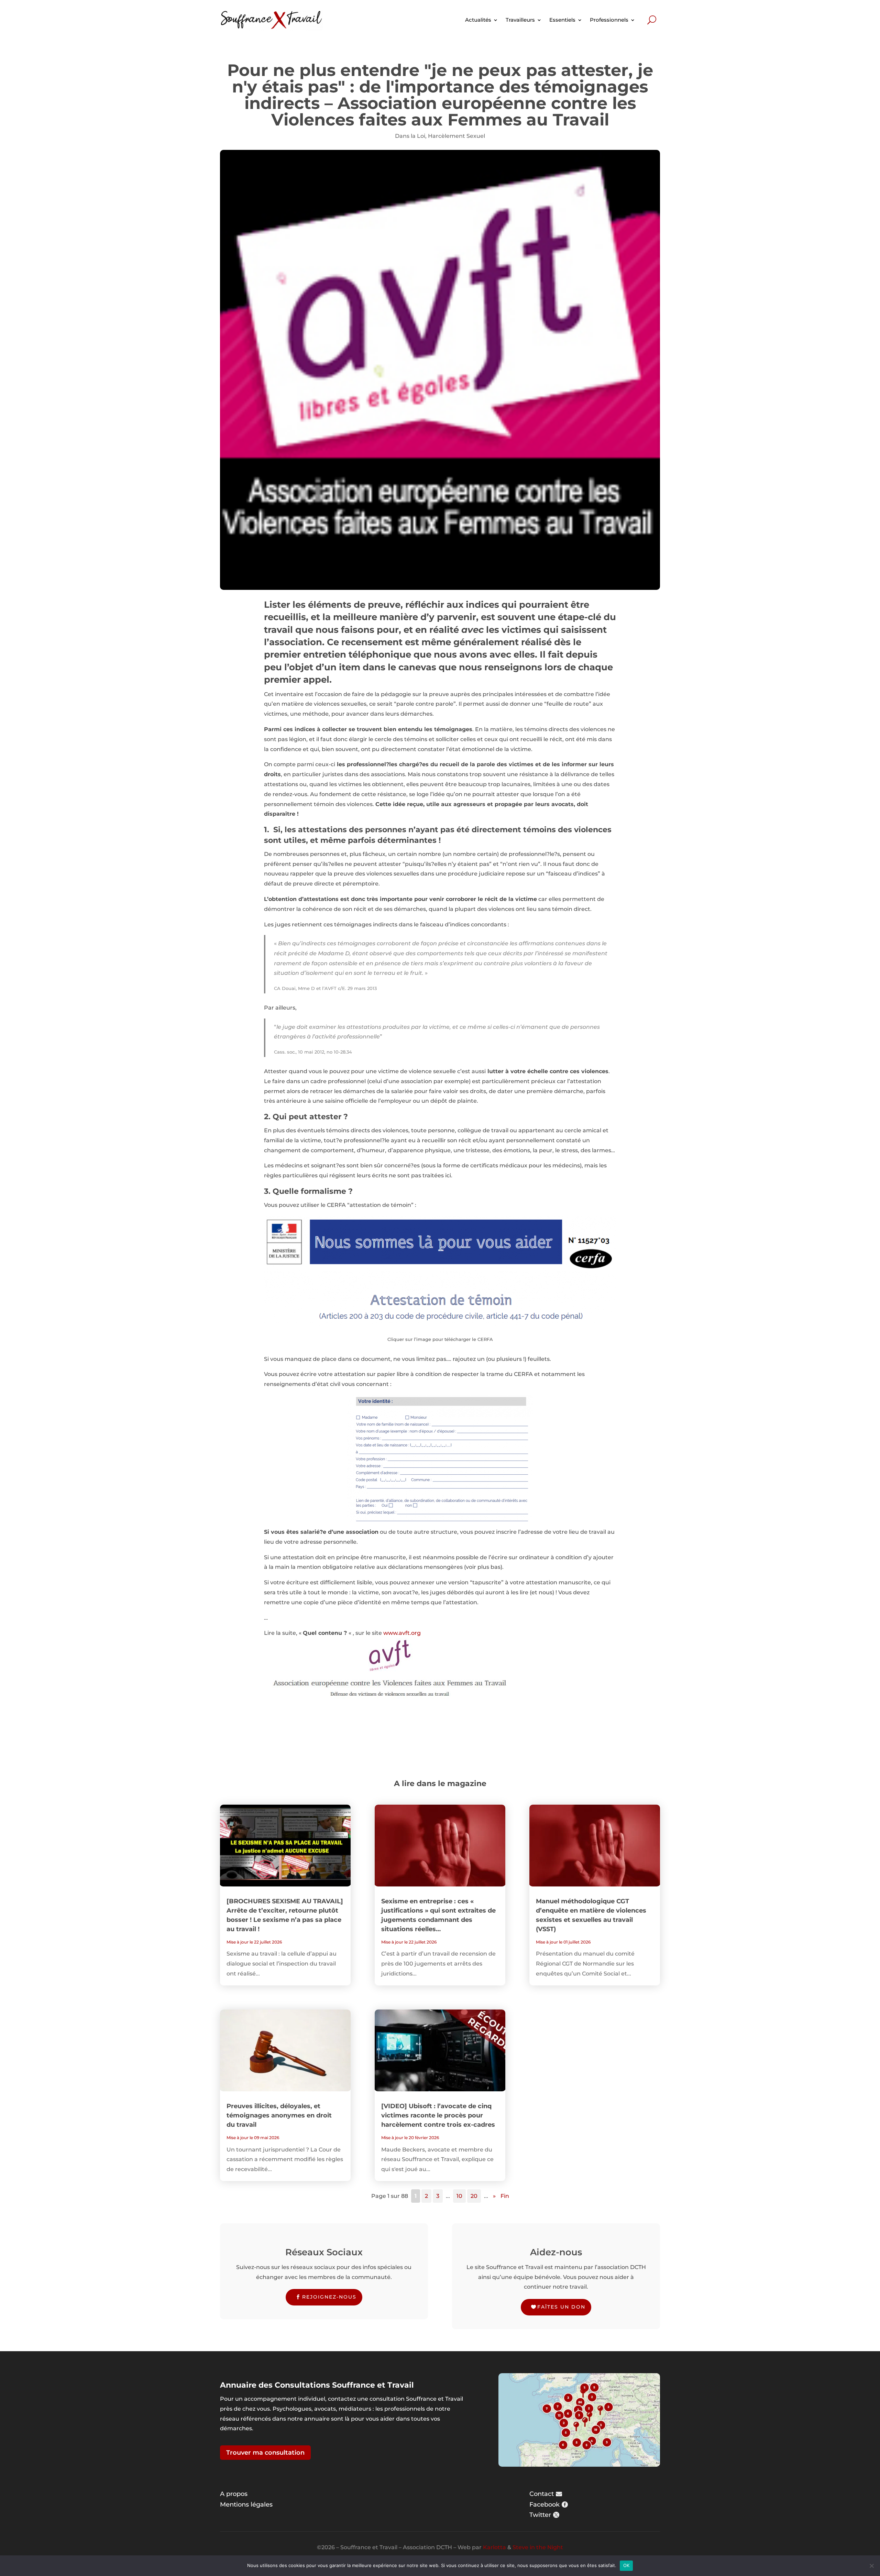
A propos (234, 2494)
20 (474, 2196)
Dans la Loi (410, 136)
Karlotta (494, 2547)
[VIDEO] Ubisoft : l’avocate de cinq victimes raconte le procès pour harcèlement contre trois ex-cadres (438, 2115)
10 (459, 2196)
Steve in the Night (538, 2547)
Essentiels (562, 20)
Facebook (544, 2505)
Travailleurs (520, 20)
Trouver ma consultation (265, 2453)
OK (626, 2565)
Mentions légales (246, 2505)
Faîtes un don (561, 2307)
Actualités (478, 20)
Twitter (540, 2515)
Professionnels (609, 20)
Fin (505, 2196)
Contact (542, 2494)
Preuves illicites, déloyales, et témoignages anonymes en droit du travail (279, 2115)
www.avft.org (402, 1633)
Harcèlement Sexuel (456, 136)
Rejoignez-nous (329, 2297)
